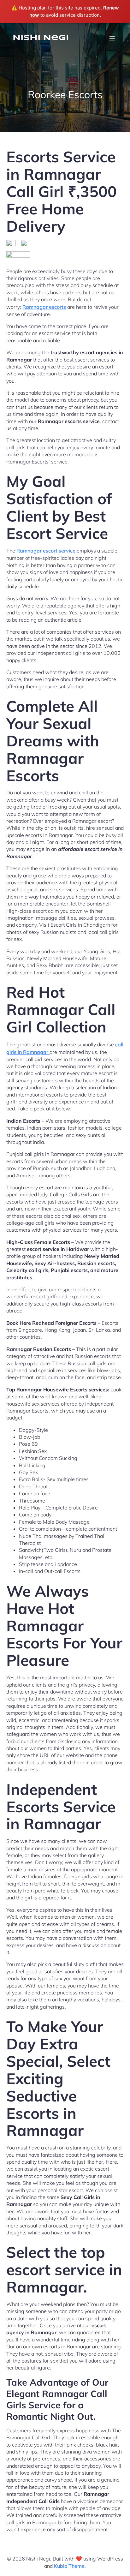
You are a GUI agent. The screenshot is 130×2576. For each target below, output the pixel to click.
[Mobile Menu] (112, 38)
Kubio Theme (69, 2566)
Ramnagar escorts (44, 307)
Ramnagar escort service (46, 551)
